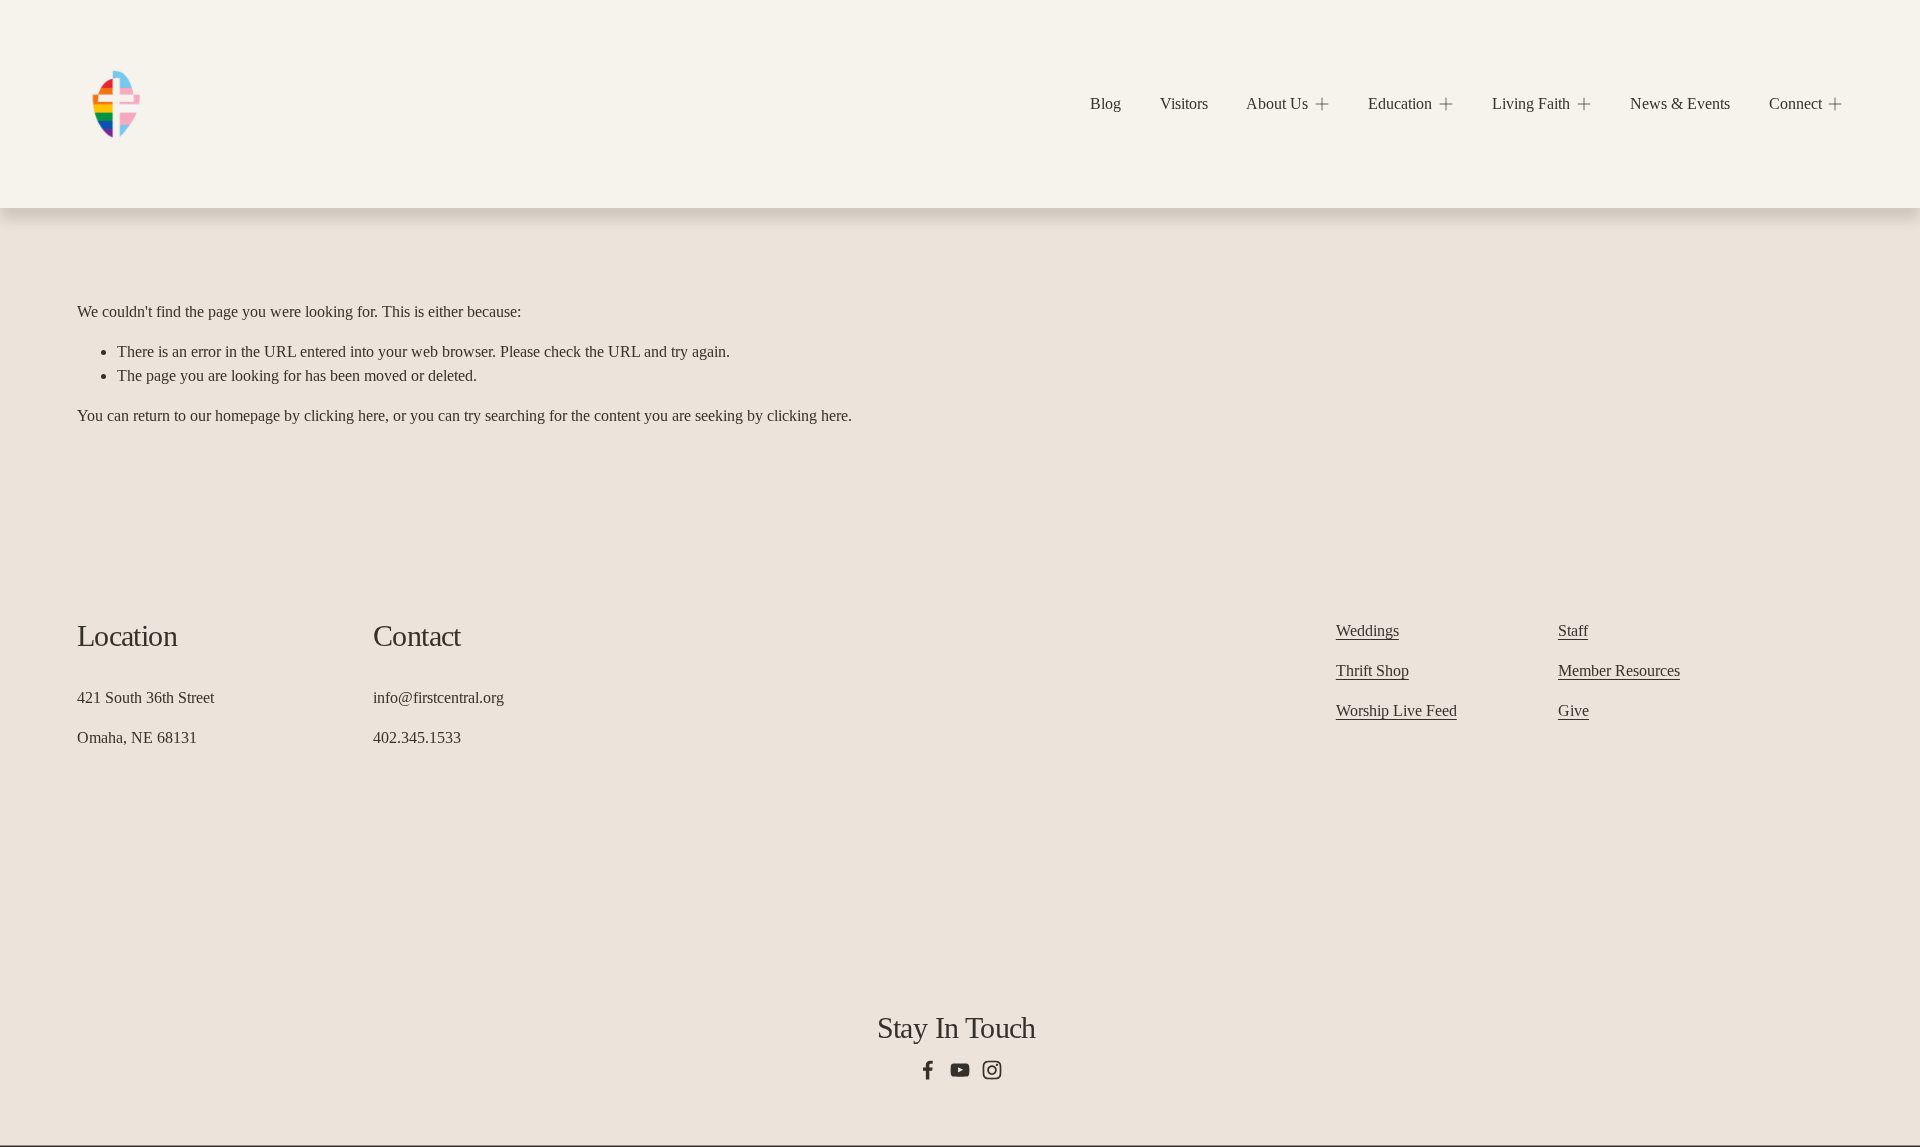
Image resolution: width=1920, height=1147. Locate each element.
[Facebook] (928, 1070)
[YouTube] (960, 1070)
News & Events (1680, 103)
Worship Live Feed (1396, 710)
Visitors (1184, 103)
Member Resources (1619, 670)
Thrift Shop (1372, 670)
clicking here (344, 415)
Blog (1105, 103)
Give (1573, 710)
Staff (1573, 630)
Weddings (1367, 630)
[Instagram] (992, 1070)
